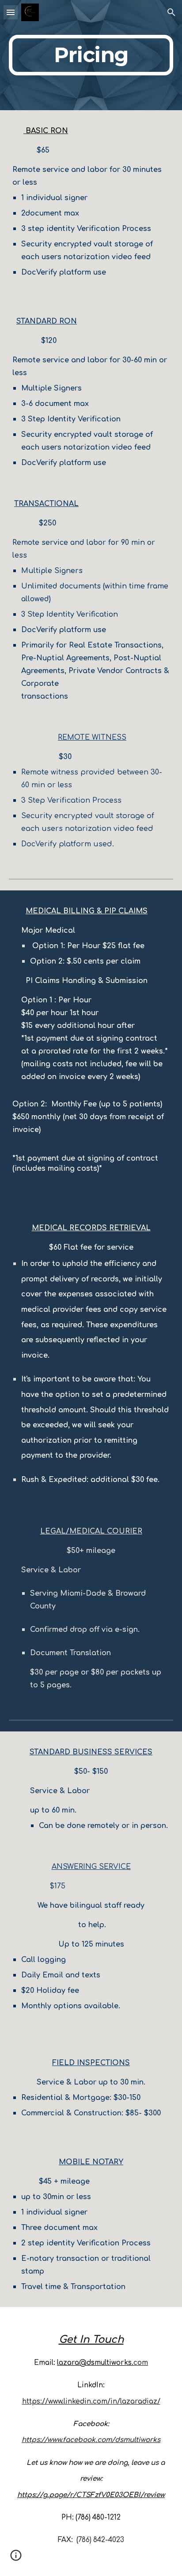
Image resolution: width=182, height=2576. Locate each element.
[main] (91, 55)
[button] (11, 12)
